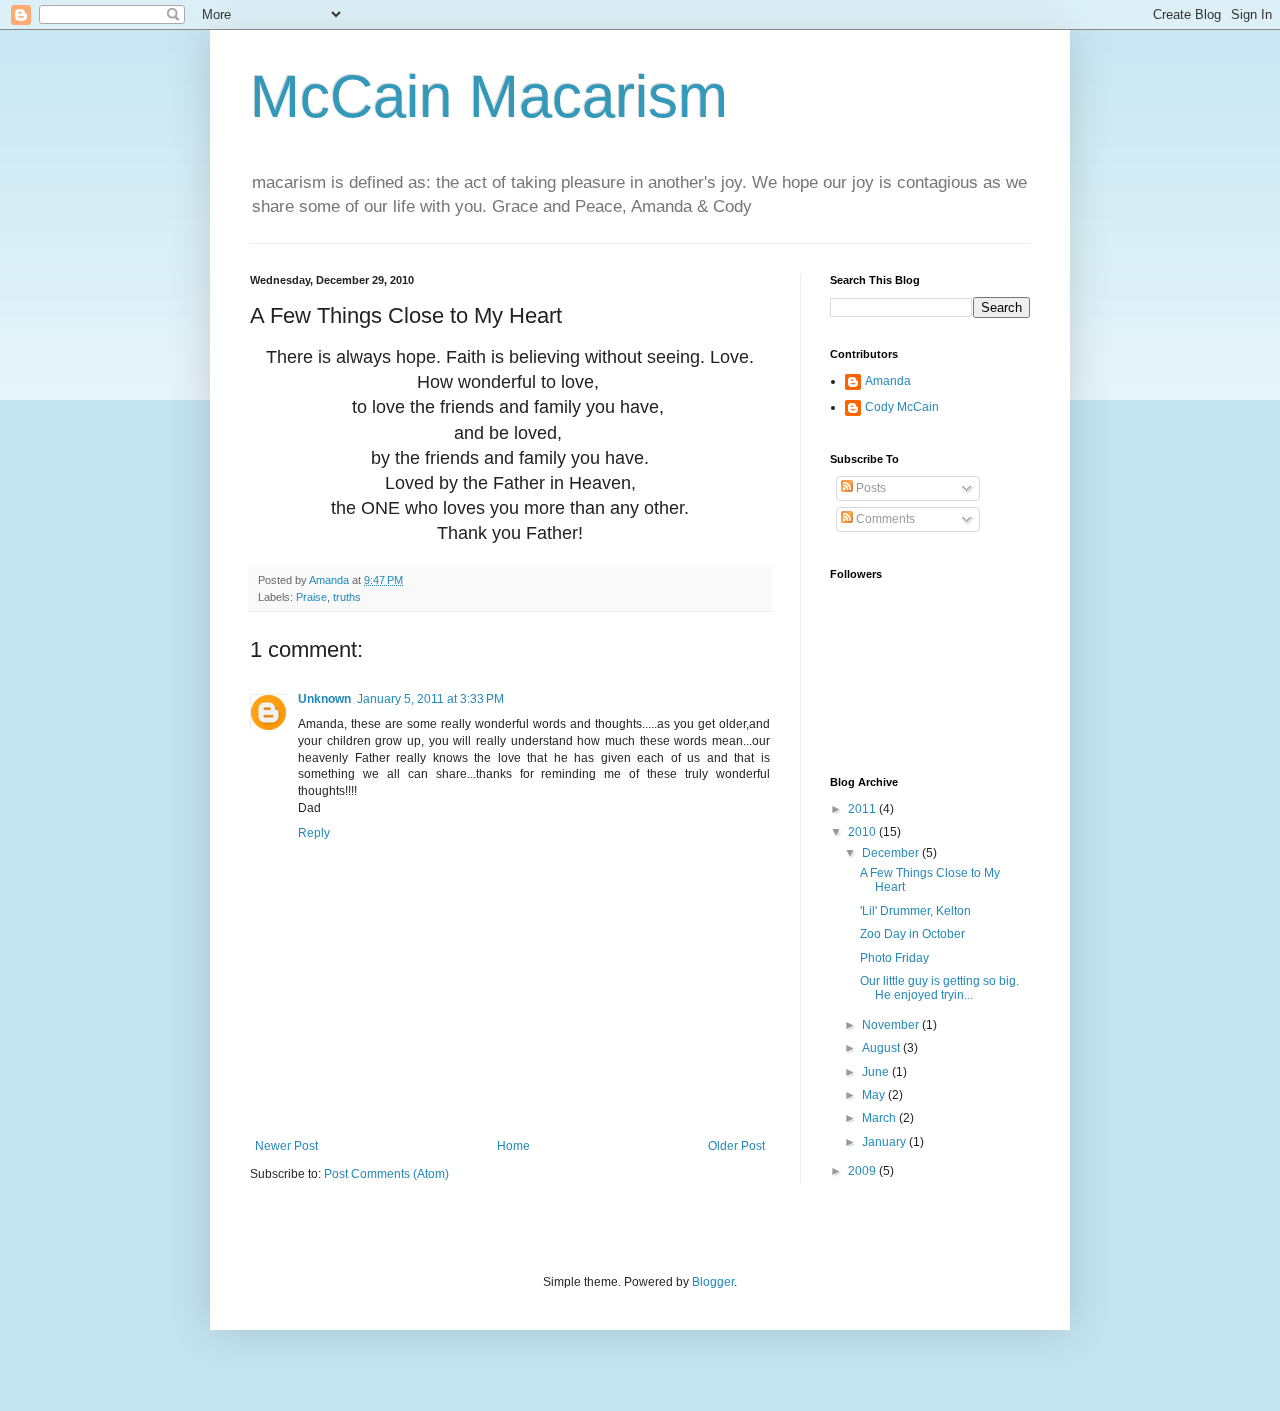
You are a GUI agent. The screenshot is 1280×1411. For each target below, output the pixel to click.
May (875, 1095)
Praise (311, 597)
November (892, 1025)
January (885, 1142)
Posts (869, 488)
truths (347, 597)
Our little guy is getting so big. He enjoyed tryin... (939, 988)
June (877, 1072)
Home (513, 1146)
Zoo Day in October (912, 934)
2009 (863, 1171)
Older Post (736, 1146)
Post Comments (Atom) (386, 1174)
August (882, 1048)
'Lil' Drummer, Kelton (915, 911)
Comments (884, 519)
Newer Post (286, 1146)
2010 (863, 832)
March (880, 1118)
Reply (314, 833)
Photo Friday (894, 958)
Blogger (713, 1282)
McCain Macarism (489, 96)
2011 (863, 809)
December (892, 853)
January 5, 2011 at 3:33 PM (430, 699)
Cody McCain (902, 407)
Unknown (324, 699)
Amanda (888, 381)
